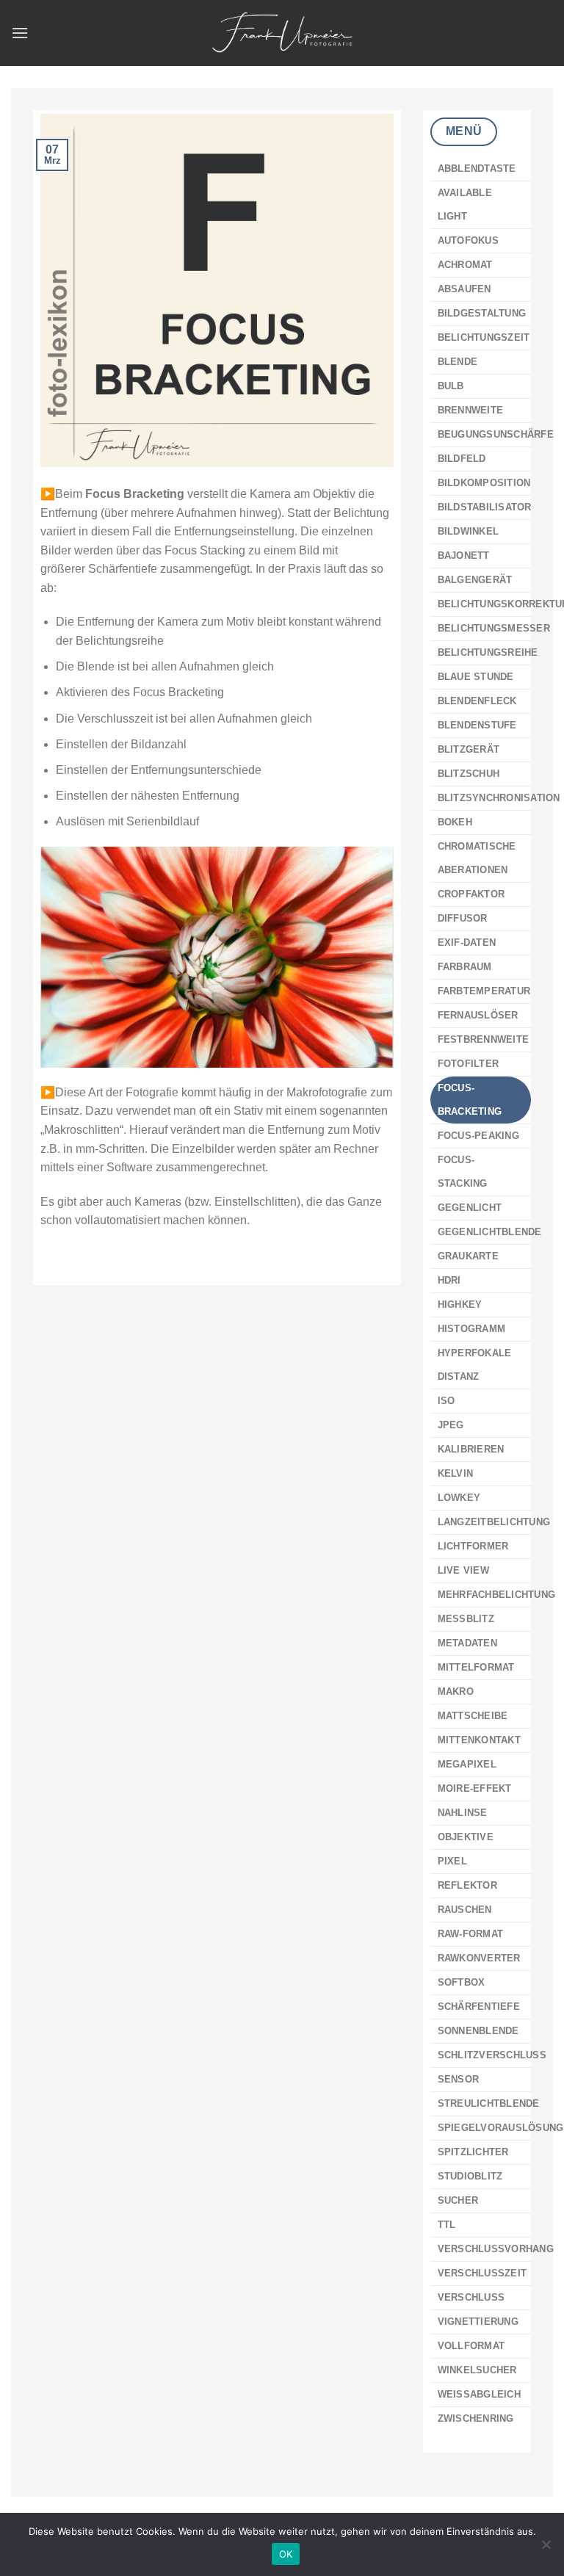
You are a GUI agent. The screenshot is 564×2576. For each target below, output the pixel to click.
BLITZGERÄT (469, 749)
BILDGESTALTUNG (482, 313)
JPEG (451, 1425)
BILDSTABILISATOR (485, 507)
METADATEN (467, 1643)
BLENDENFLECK (477, 701)
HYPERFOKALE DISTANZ (475, 1365)
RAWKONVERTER (479, 1958)
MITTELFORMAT (476, 1667)
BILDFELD (462, 459)
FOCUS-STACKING (463, 1172)
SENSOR (459, 2079)
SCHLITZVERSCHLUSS (492, 2055)
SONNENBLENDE (478, 2031)
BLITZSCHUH (469, 774)
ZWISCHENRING (476, 2418)
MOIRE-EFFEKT (475, 1788)
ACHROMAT (465, 265)
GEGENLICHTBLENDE (490, 1232)
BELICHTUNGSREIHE (488, 652)
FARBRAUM (465, 967)
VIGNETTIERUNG (478, 2322)
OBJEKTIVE (466, 1837)
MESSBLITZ (466, 1619)
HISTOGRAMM (472, 1329)
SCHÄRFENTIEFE (479, 2007)
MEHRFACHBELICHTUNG (497, 1595)
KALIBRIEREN (471, 1449)
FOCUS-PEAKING (478, 1136)
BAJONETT (464, 556)
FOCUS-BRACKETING (470, 1100)
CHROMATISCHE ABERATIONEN (477, 858)
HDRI (449, 1280)
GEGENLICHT (470, 1208)
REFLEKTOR (467, 1885)
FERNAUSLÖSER (478, 1015)
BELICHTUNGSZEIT (484, 337)
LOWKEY (459, 1498)
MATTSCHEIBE (473, 1716)
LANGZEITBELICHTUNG (494, 1522)
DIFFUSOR (463, 918)
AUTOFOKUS (468, 240)
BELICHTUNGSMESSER (494, 628)
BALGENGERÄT (475, 580)
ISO (446, 1401)
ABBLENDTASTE (477, 169)
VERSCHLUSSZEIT (482, 2273)
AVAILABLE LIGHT (465, 205)
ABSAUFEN (464, 289)
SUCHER (458, 2200)
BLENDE (458, 362)
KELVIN (456, 1473)
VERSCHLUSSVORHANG (496, 2249)
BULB (451, 386)
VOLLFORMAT (471, 2346)
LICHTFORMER (473, 1546)
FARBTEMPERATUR (484, 991)
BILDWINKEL (469, 531)
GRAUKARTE (468, 1256)
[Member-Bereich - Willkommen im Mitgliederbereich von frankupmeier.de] (282, 33)
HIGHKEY (460, 1305)
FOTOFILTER (469, 1064)
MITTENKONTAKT (479, 1740)
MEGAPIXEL (467, 1764)
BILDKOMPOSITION (484, 483)
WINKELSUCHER (477, 2370)
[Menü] (20, 33)
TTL (447, 2225)
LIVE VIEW (463, 1570)
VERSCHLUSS (471, 2297)
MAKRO (456, 1692)
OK (286, 2554)
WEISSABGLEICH (479, 2394)
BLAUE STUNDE (476, 677)
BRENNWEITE (471, 410)
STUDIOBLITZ (470, 2176)
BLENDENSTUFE (477, 725)
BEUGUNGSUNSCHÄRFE (496, 434)
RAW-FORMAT (471, 1934)
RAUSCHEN (465, 1910)
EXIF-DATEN (467, 943)
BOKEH (455, 822)
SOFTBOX (462, 1982)
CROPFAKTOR (471, 894)
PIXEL (452, 1861)
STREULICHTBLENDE (489, 2103)
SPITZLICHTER (473, 2152)
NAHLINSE (463, 1813)
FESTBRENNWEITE (484, 1039)
